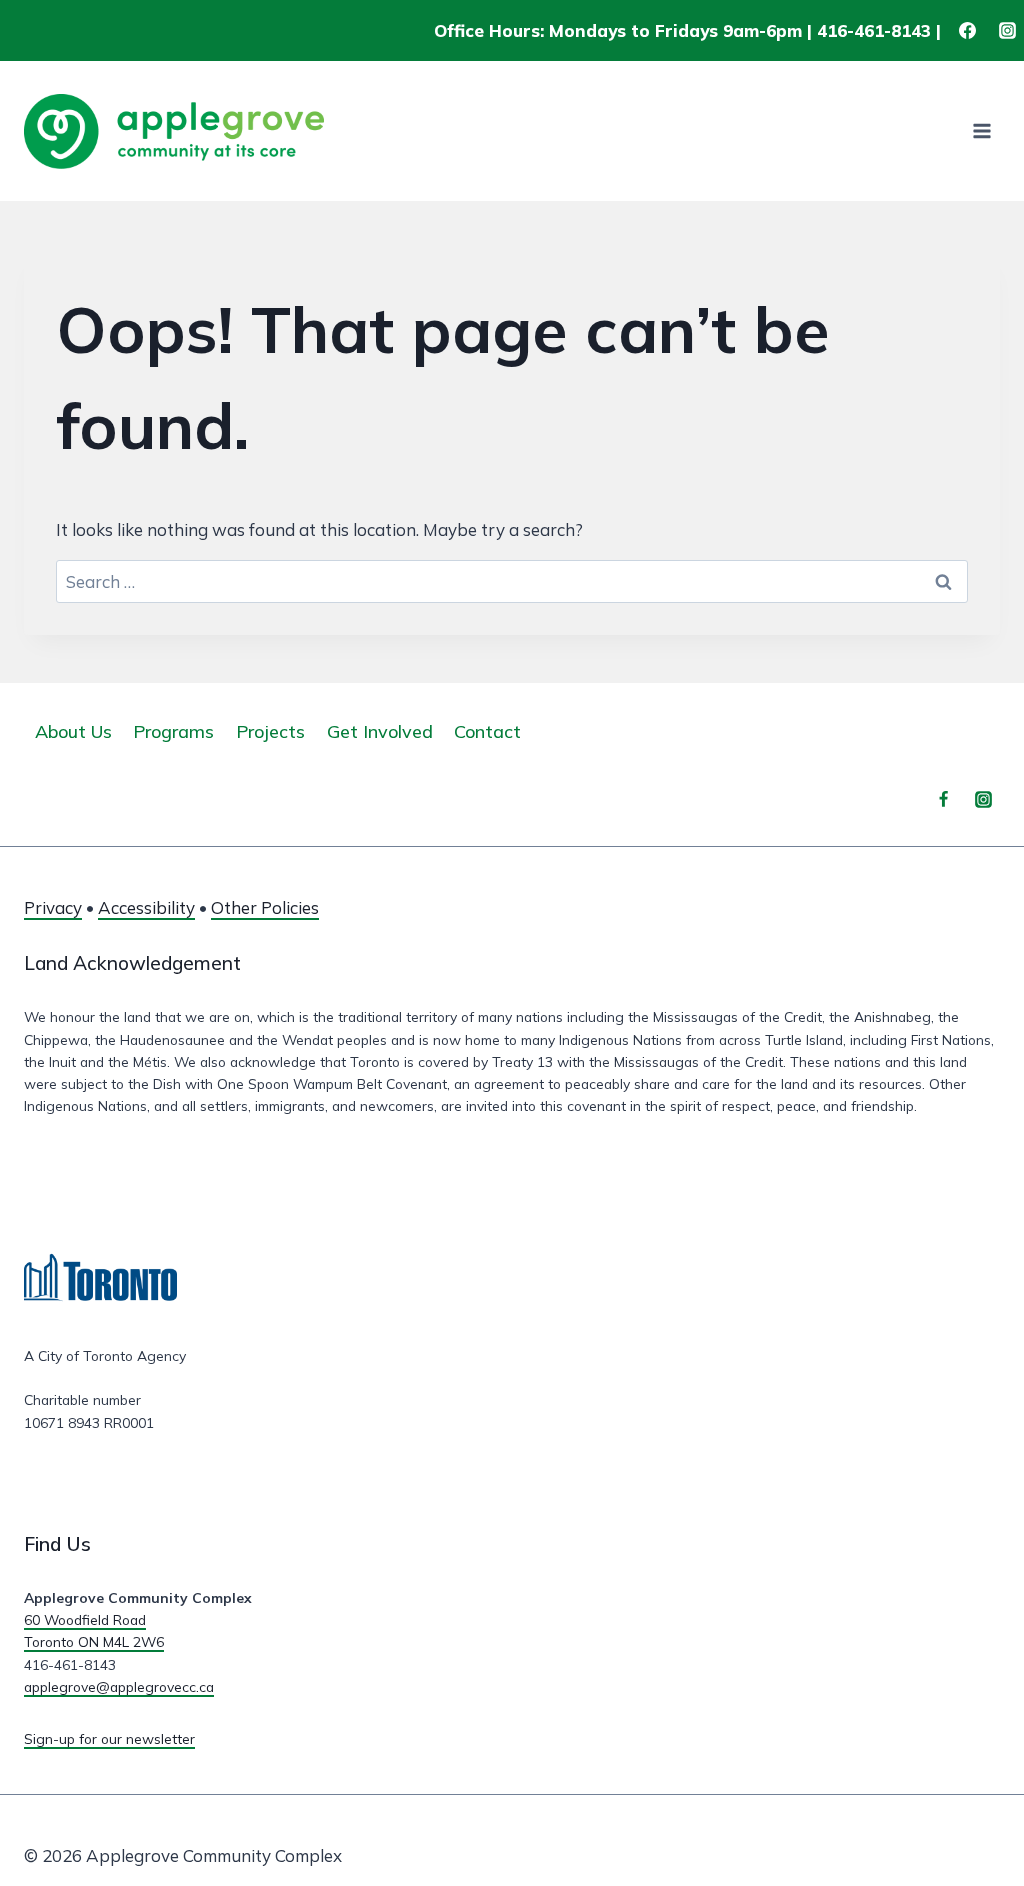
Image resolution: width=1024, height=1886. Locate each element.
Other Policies (265, 907)
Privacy (53, 907)
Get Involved (380, 731)
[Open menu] (981, 131)
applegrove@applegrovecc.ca (119, 1686)
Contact (487, 731)
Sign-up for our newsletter (109, 1738)
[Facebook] (968, 31)
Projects (270, 731)
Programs (173, 731)
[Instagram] (1007, 31)
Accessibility (146, 907)
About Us (73, 731)
